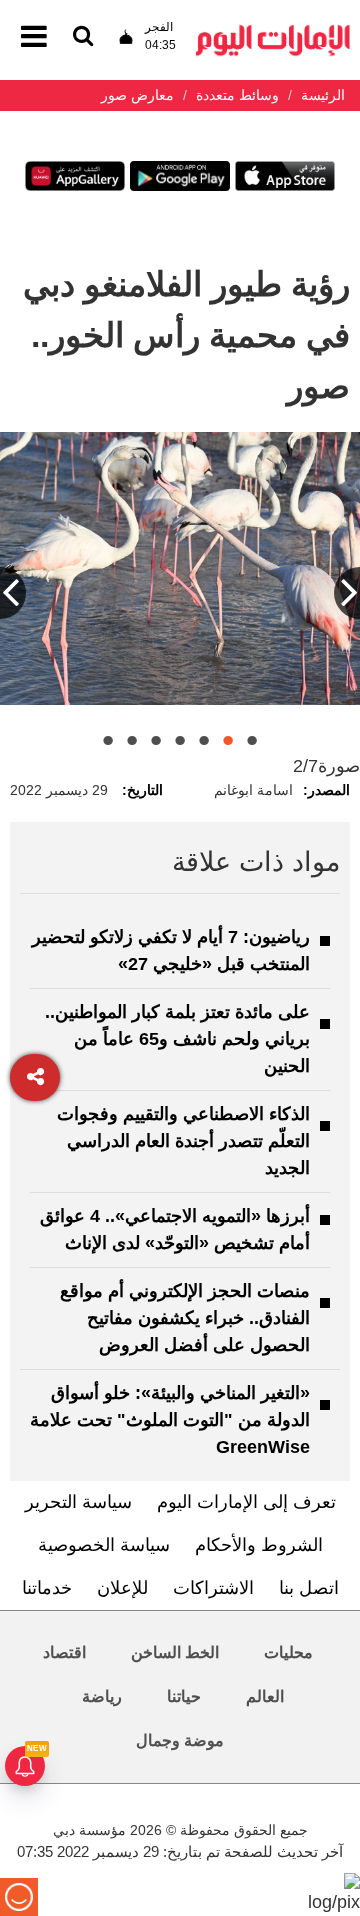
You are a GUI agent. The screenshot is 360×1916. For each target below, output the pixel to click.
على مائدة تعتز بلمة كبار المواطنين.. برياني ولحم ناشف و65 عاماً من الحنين (177, 1039)
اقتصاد (64, 1652)
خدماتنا (47, 1588)
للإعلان (122, 1588)
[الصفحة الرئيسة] (273, 30)
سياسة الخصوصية (104, 1545)
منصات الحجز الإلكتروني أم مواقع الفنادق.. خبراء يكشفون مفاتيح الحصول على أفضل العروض (185, 1318)
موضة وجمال (180, 1740)
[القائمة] (83, 37)
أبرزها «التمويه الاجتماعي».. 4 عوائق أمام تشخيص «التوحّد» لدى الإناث (175, 1229)
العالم (265, 1696)
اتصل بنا (309, 1588)
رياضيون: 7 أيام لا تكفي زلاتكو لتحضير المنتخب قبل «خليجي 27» (171, 950)
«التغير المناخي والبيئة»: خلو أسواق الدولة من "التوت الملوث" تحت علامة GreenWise (170, 1420)
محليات (288, 1652)
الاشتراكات (213, 1588)
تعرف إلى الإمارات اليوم (246, 1502)
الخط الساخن (175, 1652)
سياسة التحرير (78, 1502)
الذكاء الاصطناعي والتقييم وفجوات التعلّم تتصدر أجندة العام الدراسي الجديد (183, 1141)
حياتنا (184, 1696)
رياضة (102, 1696)
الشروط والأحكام (259, 1545)
